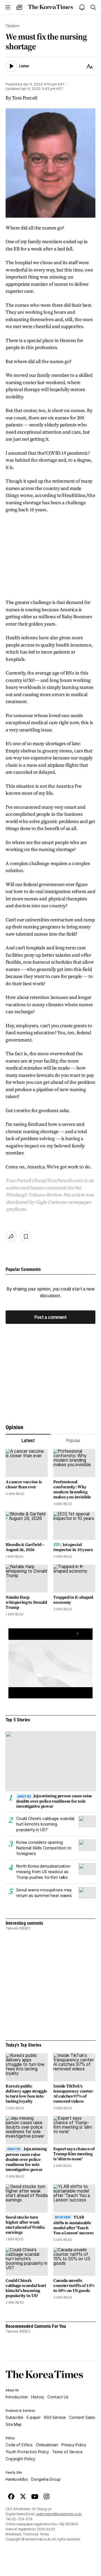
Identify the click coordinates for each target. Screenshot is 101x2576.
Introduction (17, 2397)
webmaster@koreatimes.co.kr (59, 2514)
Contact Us (58, 2397)
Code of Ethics (19, 2445)
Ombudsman (47, 2445)
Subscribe (14, 2417)
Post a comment (50, 1317)
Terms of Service (67, 2452)
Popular (73, 1441)
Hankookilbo (17, 2479)
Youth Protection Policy (27, 2452)
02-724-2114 (22, 2519)
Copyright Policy (20, 2459)
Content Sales (82, 2417)
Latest (28, 1441)
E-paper (34, 2417)
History (38, 2397)
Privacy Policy (74, 2445)
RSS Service (55, 2417)
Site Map (14, 2424)
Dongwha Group (46, 2479)
